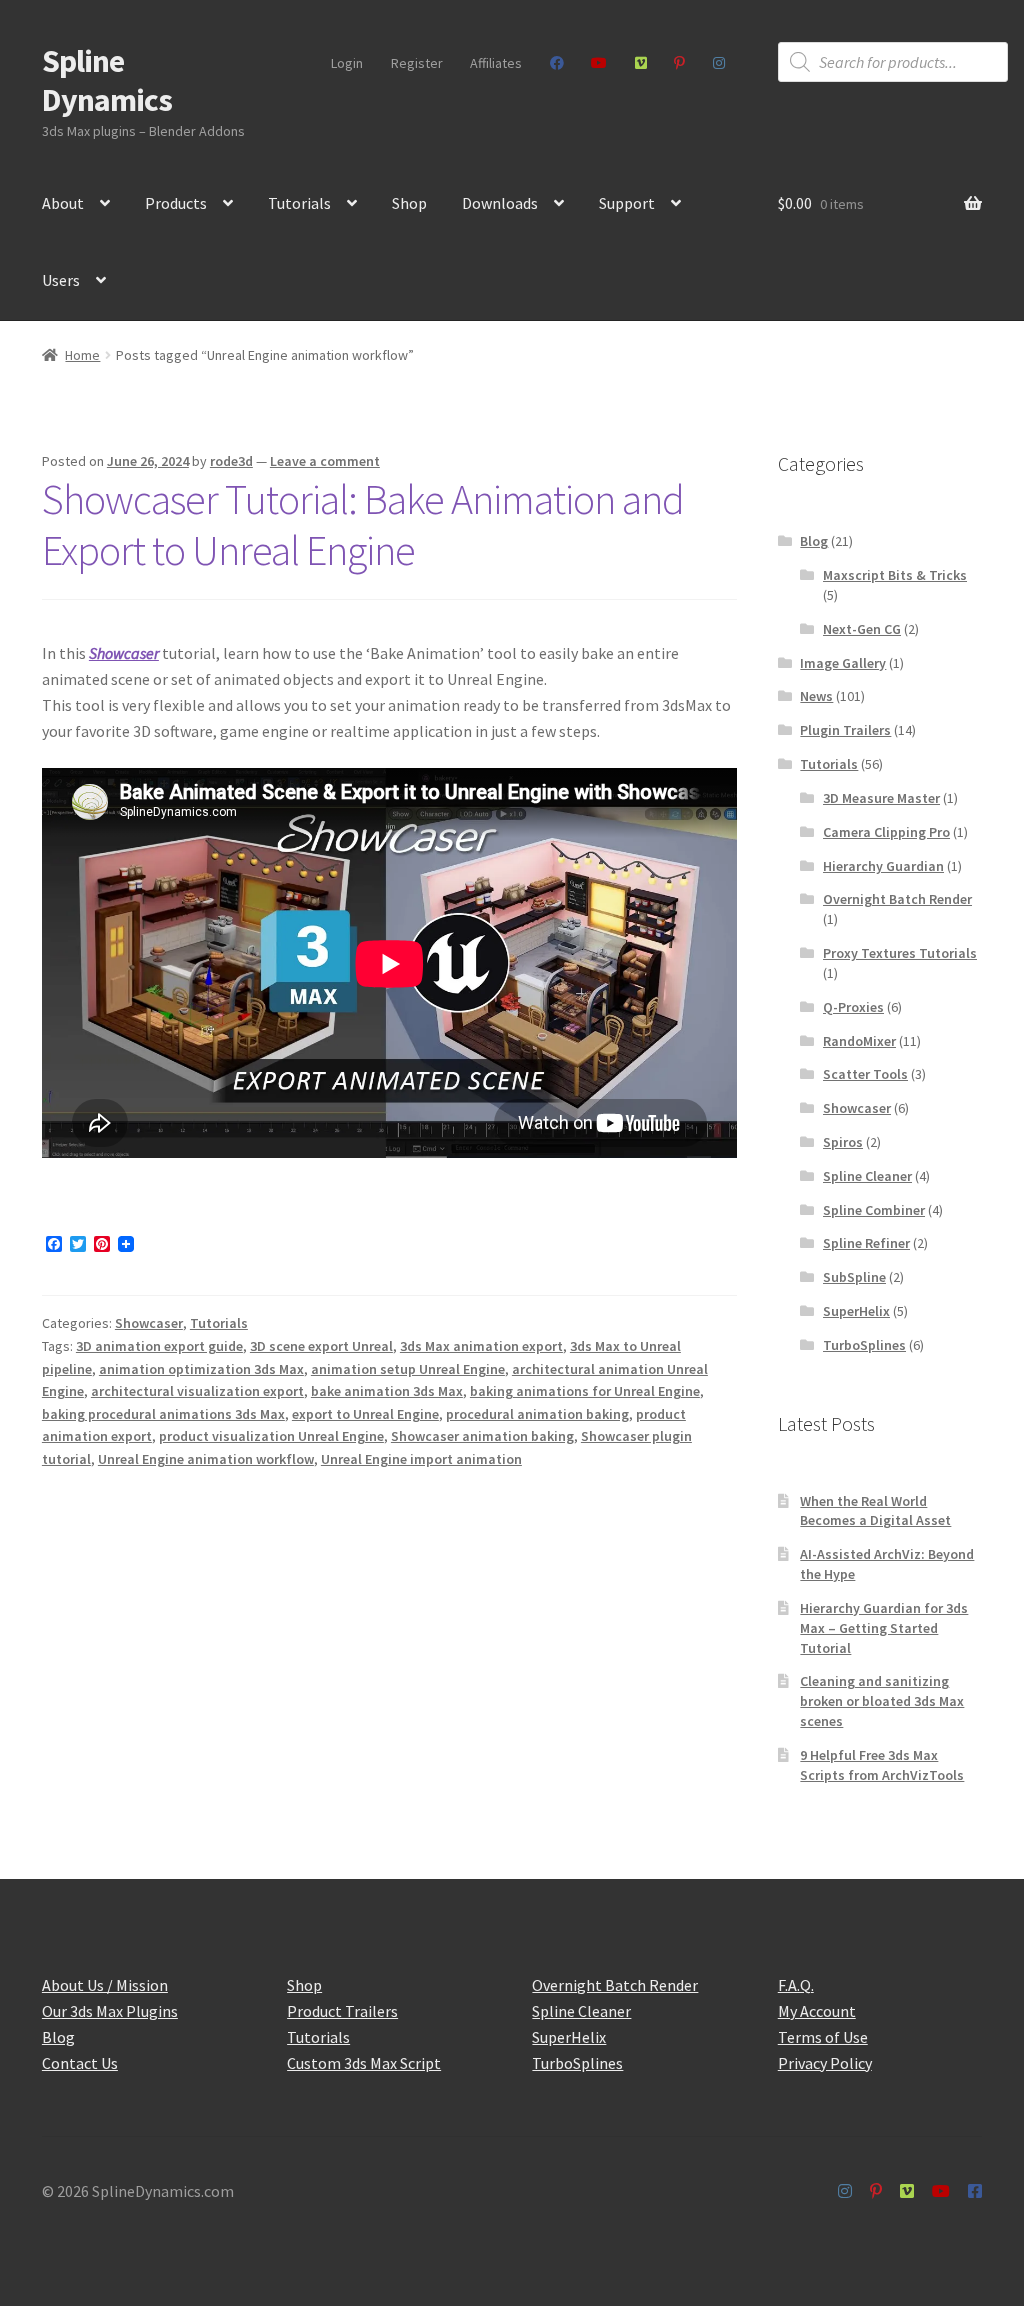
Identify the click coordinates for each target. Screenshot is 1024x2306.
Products (176, 203)
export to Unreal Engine (365, 1414)
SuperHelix (856, 1311)
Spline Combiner (874, 1210)
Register (417, 63)
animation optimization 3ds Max (201, 1369)
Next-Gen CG (862, 629)
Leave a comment (325, 461)
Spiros (843, 1142)
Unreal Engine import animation (421, 1459)
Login (347, 63)
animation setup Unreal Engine (408, 1369)
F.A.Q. (796, 1985)
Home (82, 355)
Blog (814, 541)
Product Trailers (342, 2011)
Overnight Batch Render (897, 899)
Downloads (500, 203)
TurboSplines (864, 1345)
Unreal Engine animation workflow (206, 1459)
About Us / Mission (105, 1985)
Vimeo (640, 63)
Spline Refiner (866, 1243)
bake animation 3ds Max (387, 1391)
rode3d (231, 461)
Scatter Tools (865, 1074)
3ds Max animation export (481, 1346)
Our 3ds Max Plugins (110, 2011)
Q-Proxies (853, 1007)
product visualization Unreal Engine (271, 1436)
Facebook (556, 63)
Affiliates (496, 63)
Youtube (599, 63)
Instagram (718, 63)
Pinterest (680, 63)
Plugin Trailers (845, 730)
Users (61, 280)
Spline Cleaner (867, 1176)
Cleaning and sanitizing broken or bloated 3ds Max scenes (882, 1701)
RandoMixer (859, 1041)
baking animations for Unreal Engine (585, 1391)
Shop (409, 203)
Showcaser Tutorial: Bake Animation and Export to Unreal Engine (363, 524)
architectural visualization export (197, 1391)
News (816, 696)
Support (627, 203)
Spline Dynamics (107, 80)
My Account (817, 2011)
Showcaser (124, 653)
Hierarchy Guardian (883, 866)
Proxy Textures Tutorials (900, 953)
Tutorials (299, 203)
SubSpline (854, 1277)
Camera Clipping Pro (886, 832)
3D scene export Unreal (321, 1346)
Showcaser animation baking (482, 1436)
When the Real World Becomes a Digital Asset (875, 1511)
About (63, 203)
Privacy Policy (825, 2063)
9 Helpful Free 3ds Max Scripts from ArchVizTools (882, 1765)
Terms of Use (823, 2037)
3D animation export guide (159, 1346)
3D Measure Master (881, 798)
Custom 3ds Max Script (364, 2063)
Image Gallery (843, 663)
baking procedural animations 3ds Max (163, 1414)
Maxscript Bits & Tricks (895, 575)
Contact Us (80, 2063)
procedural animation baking (537, 1414)
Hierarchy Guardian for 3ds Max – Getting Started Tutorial (884, 1628)
